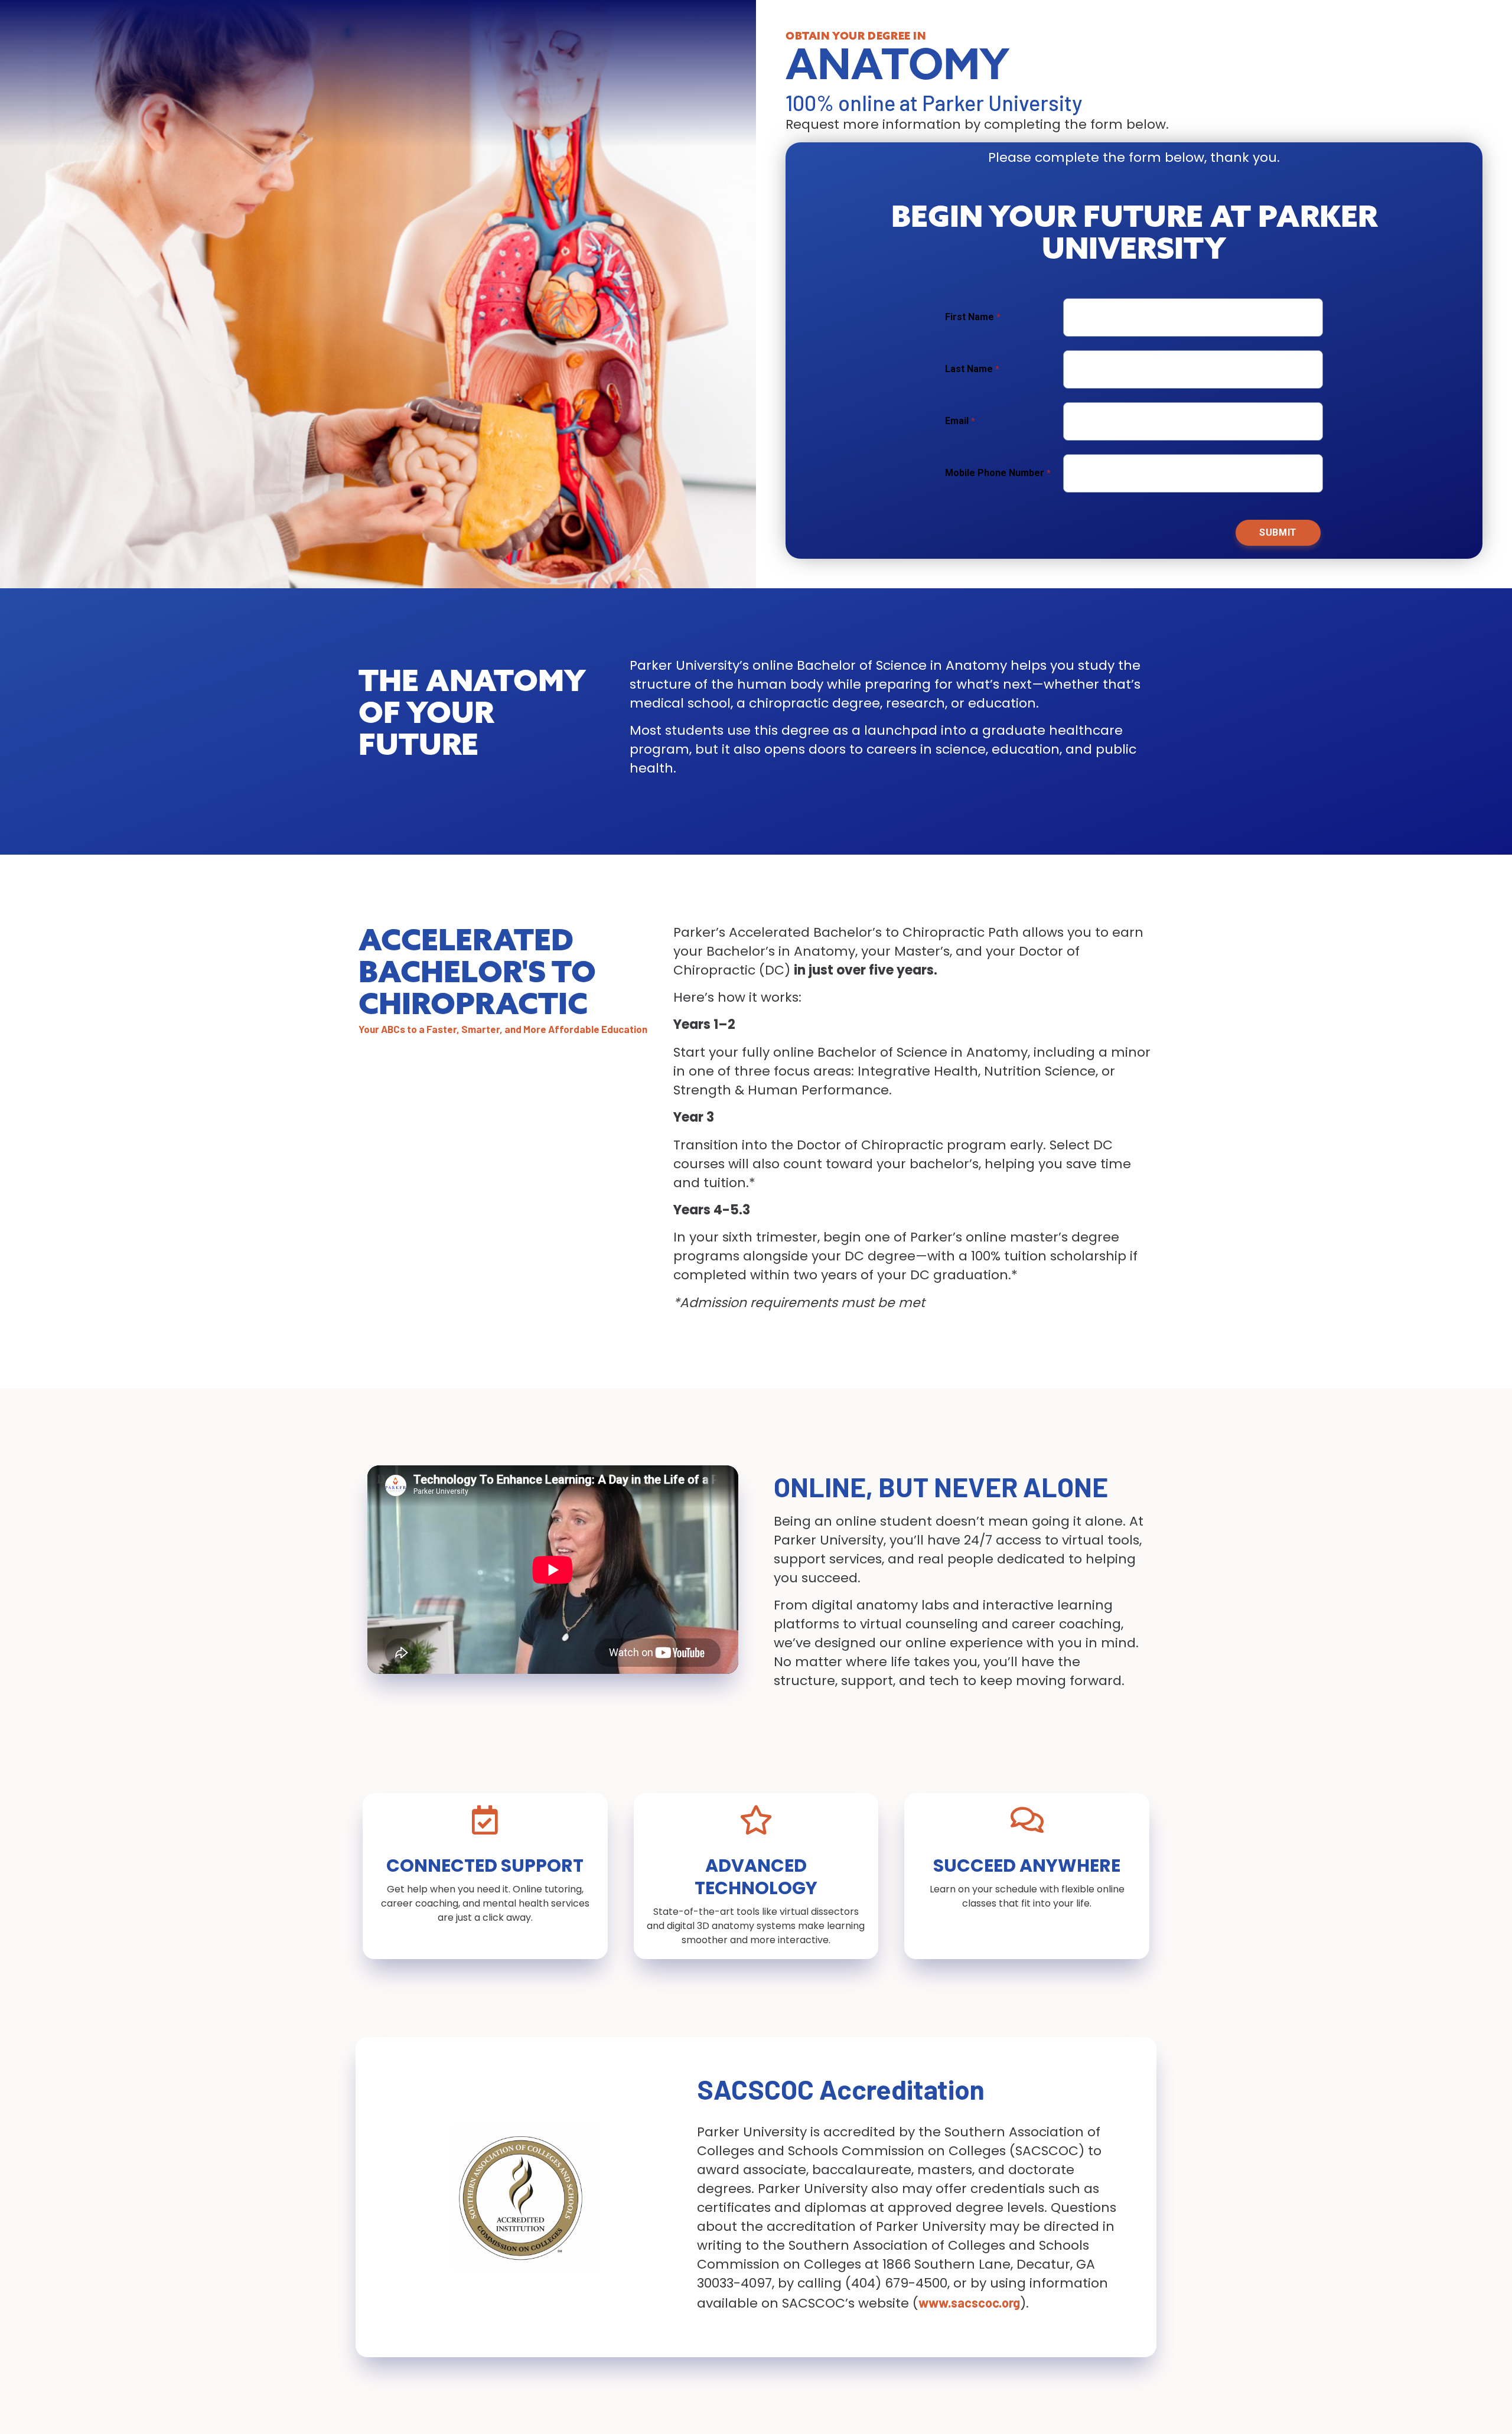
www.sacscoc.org (969, 2302)
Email (957, 421)
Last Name (970, 369)
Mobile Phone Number (995, 473)
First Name (971, 317)
